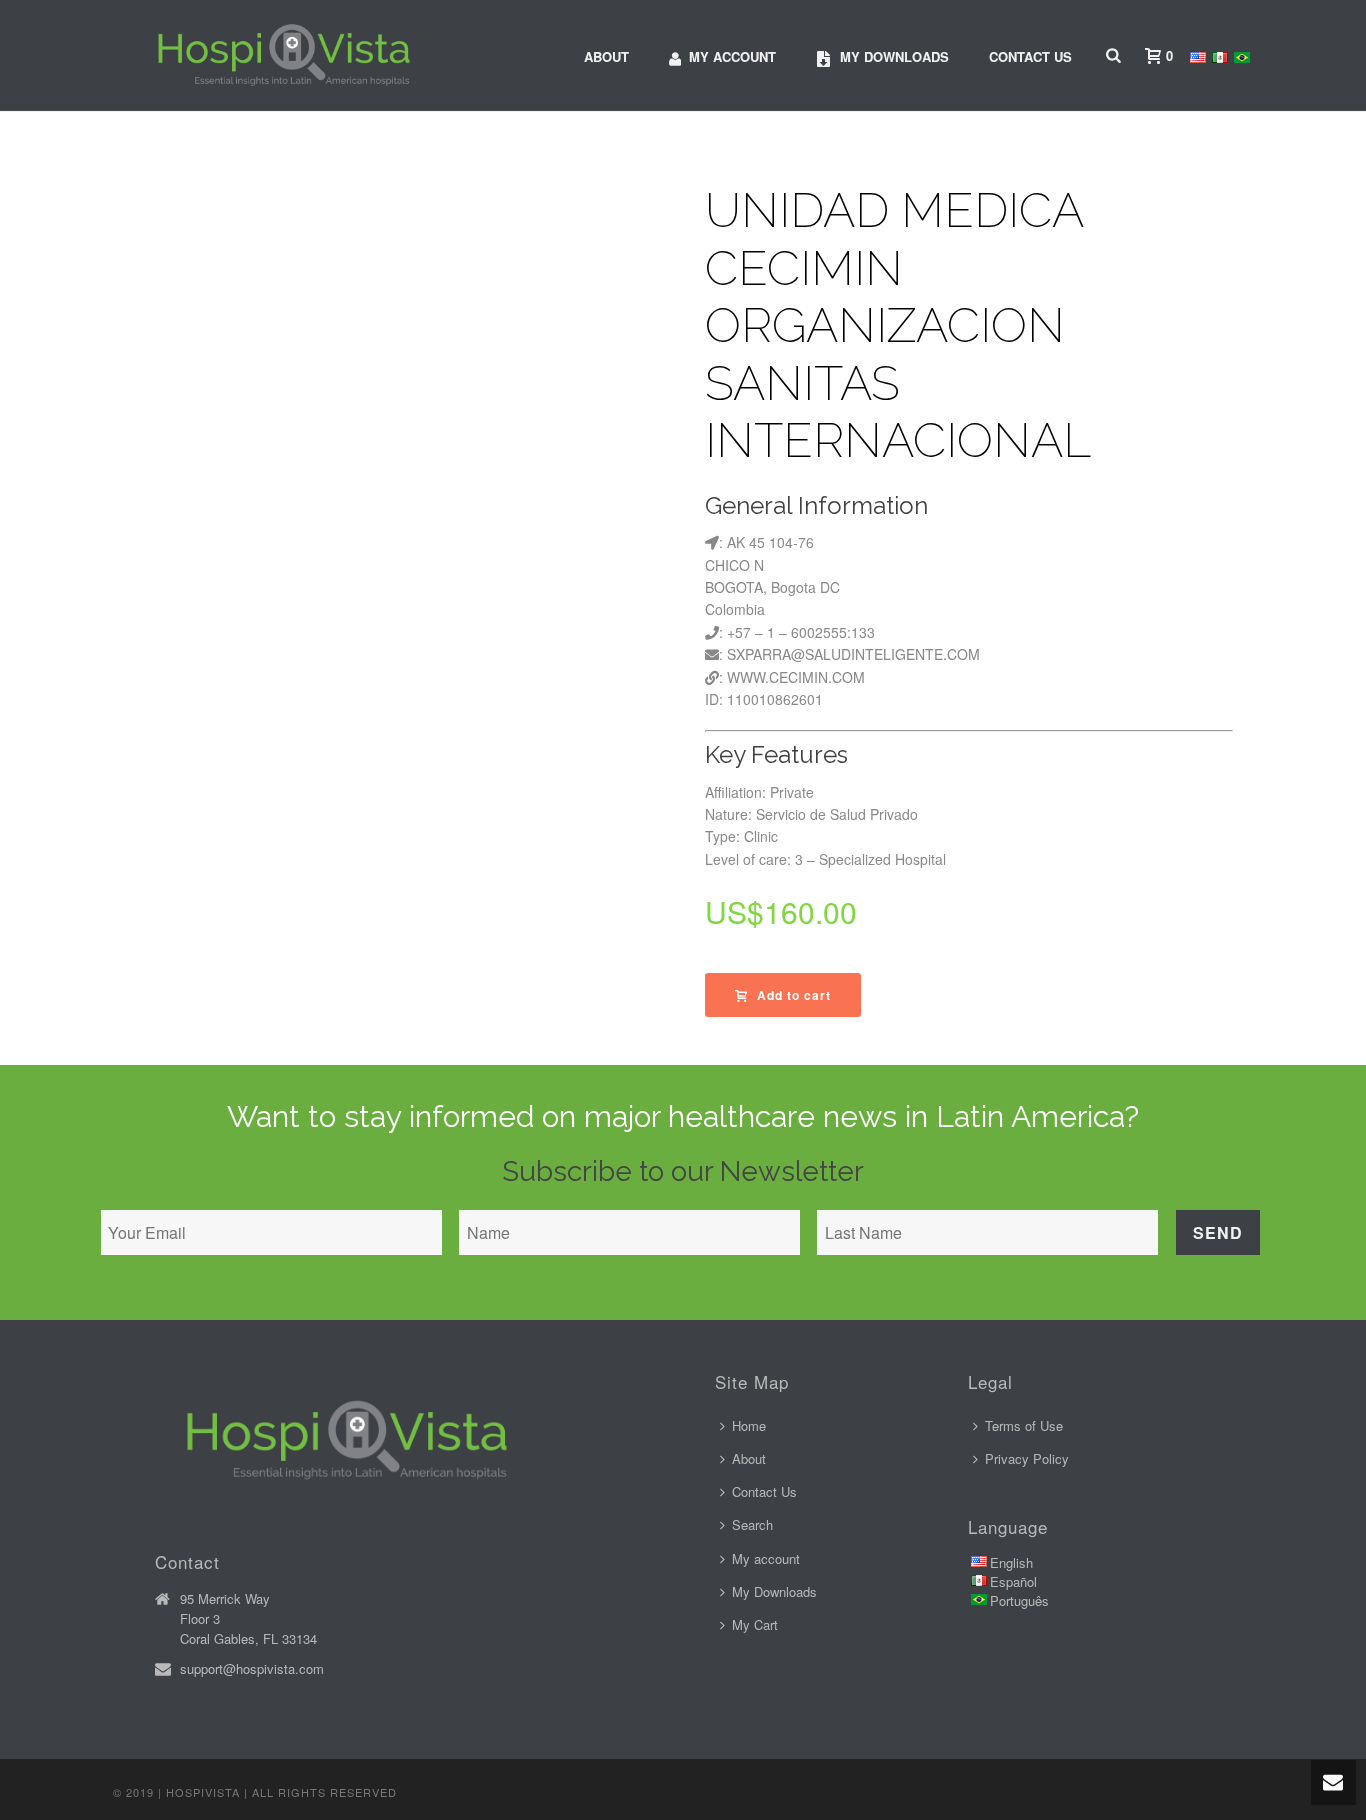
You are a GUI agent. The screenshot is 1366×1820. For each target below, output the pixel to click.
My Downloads (774, 1591)
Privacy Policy (1027, 1458)
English (1011, 1562)
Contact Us (1030, 56)
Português (1019, 1600)
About (606, 56)
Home (749, 1425)
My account (732, 56)
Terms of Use (1024, 1425)
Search (752, 1524)
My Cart (755, 1624)
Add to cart (794, 995)
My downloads (894, 56)
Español (1013, 1581)
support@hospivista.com (252, 1669)
